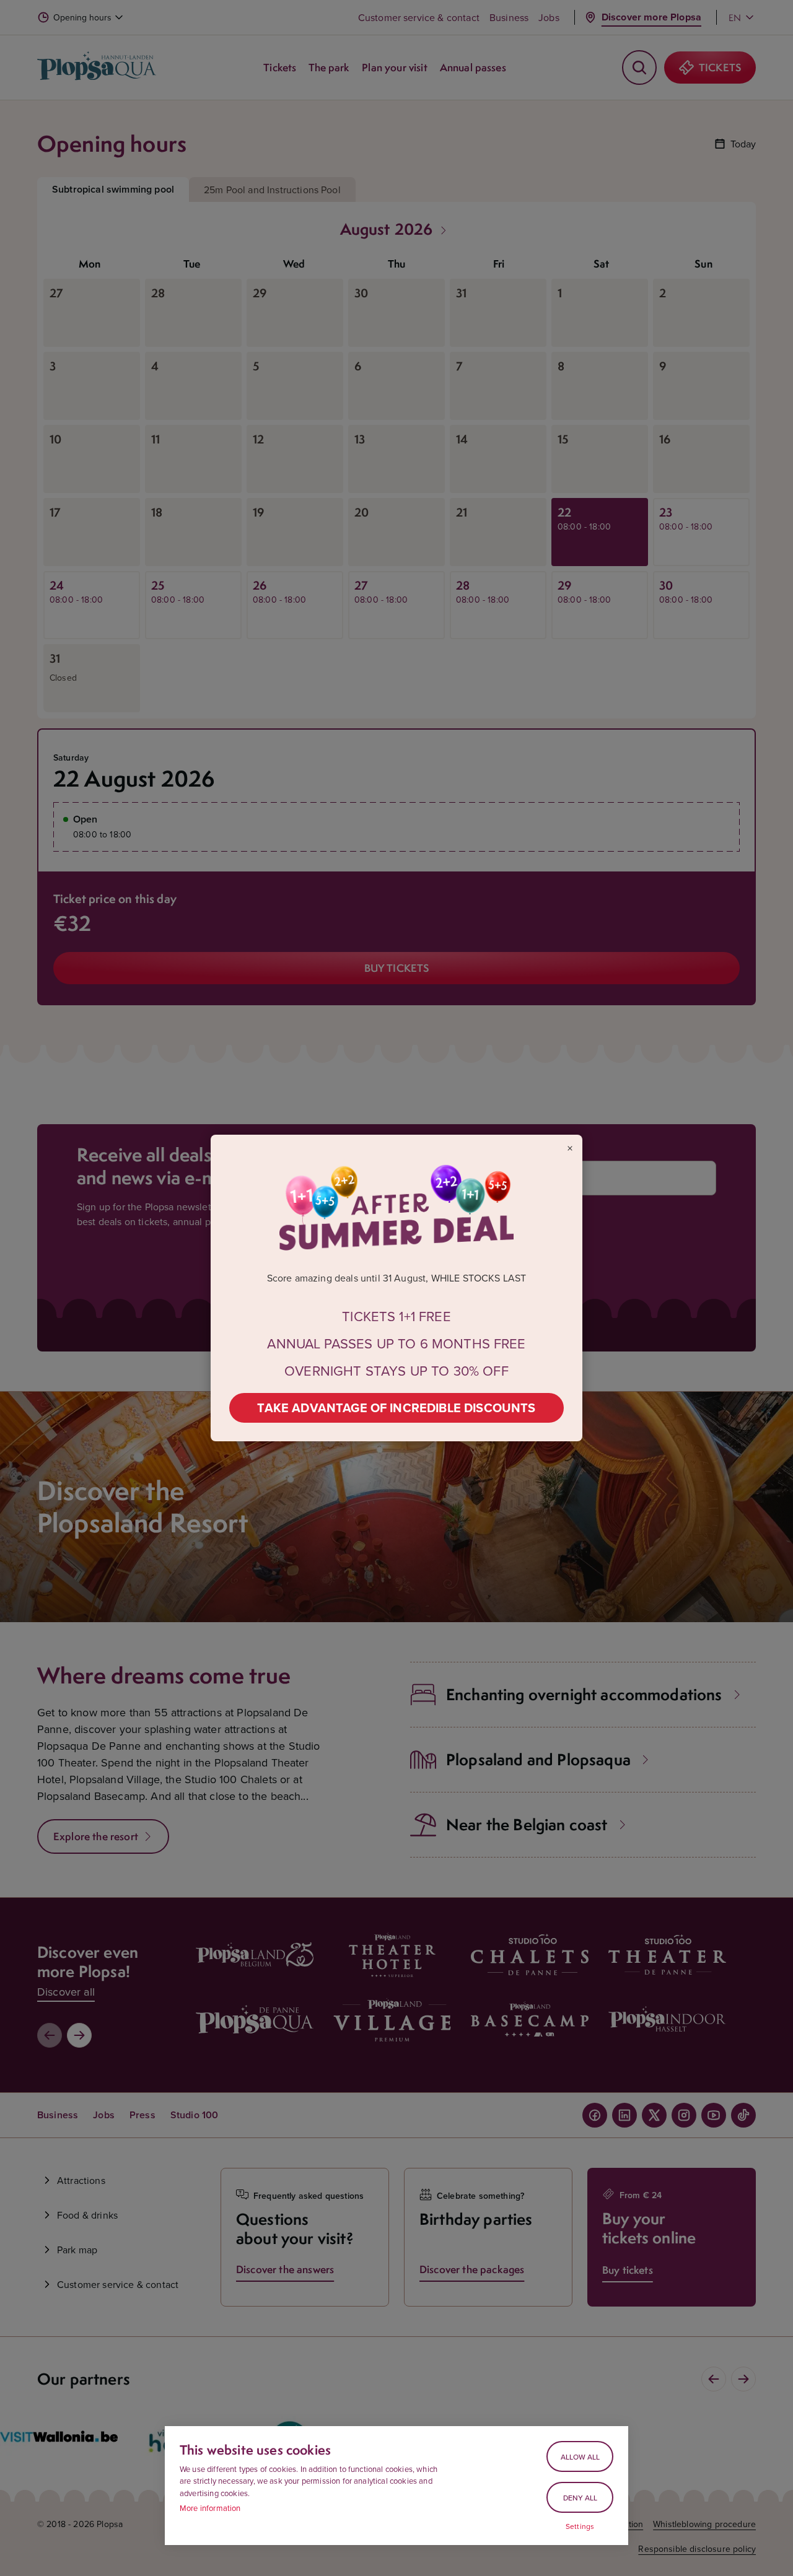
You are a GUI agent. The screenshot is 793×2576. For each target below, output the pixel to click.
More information (210, 2508)
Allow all (580, 2457)
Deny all (580, 2498)
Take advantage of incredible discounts (396, 1408)
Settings (580, 2526)
